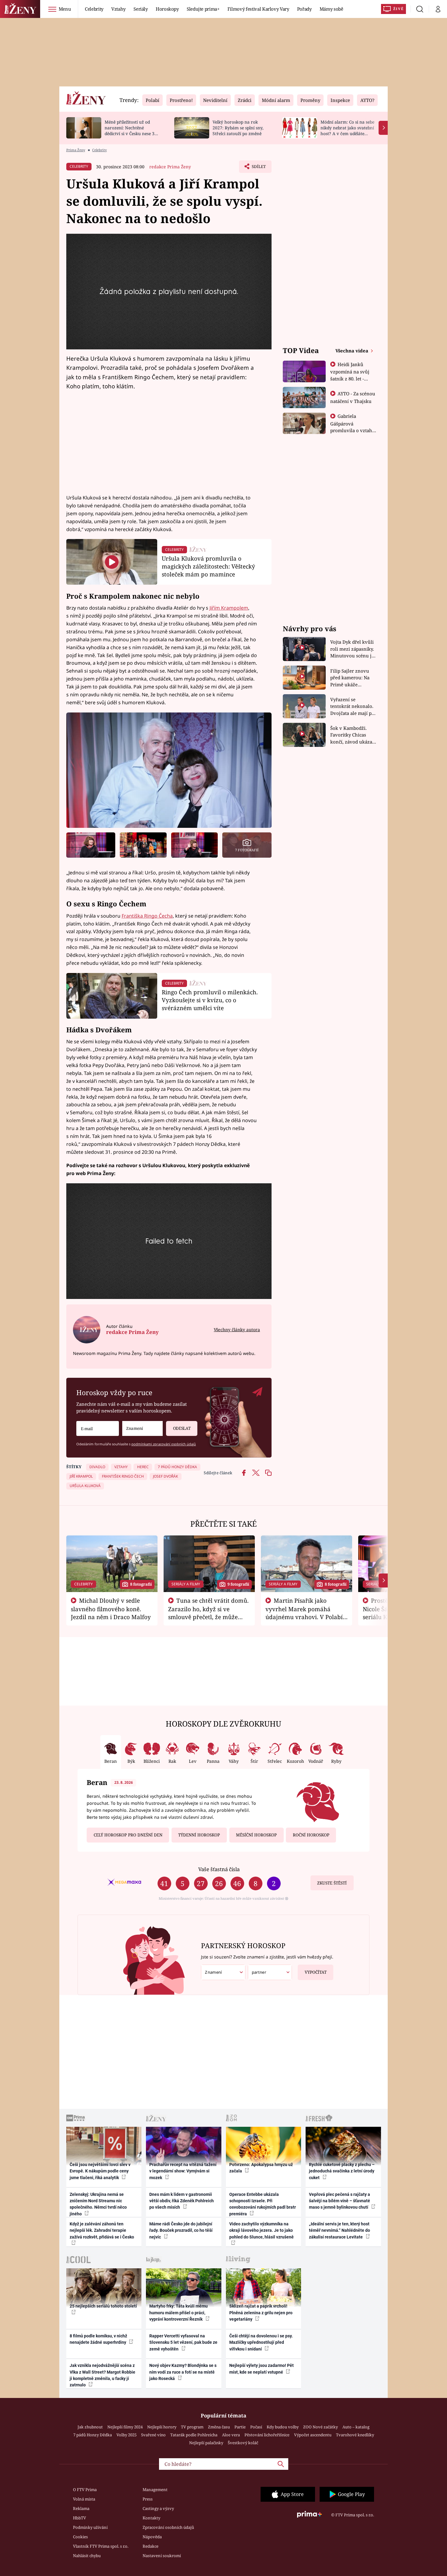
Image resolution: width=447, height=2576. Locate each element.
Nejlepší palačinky (206, 2443)
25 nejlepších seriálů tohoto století (103, 2306)
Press (148, 2499)
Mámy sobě (331, 9)
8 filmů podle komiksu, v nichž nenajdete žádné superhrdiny (98, 2339)
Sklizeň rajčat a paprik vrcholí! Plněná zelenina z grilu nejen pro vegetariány (261, 2313)
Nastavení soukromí (162, 2556)
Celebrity (94, 9)
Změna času (219, 2427)
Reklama (81, 2508)
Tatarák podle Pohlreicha (194, 2435)
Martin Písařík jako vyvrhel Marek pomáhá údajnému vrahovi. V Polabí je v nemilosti (304, 1613)
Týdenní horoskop (199, 1835)
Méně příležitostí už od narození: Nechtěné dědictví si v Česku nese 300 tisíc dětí (132, 130)
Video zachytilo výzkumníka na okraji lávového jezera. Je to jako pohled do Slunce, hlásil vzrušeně (262, 2230)
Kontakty (151, 2518)
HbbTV (80, 2518)
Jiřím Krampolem (229, 608)
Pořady (304, 9)
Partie (240, 2427)
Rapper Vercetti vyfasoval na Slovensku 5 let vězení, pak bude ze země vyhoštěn (183, 2342)
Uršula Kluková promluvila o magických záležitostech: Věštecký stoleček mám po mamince (208, 566)
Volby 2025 (126, 2435)
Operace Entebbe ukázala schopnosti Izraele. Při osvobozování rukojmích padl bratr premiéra (263, 2204)
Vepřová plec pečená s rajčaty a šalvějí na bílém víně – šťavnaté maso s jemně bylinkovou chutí (340, 2201)
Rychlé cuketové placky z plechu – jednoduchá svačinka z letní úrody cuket (342, 2171)
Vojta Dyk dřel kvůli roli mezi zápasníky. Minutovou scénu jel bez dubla (353, 649)
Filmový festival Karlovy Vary (258, 9)
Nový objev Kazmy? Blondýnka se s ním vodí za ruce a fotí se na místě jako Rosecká (183, 2372)
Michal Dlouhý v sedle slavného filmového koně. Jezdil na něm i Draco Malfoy (111, 1609)
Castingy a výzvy (158, 2508)
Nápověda (152, 2537)
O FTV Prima (85, 2490)
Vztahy (118, 9)
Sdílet (258, 168)
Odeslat (182, 1428)
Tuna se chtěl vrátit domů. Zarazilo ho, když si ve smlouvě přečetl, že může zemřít (209, 1613)
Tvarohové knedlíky (355, 2435)
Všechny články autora (237, 1330)
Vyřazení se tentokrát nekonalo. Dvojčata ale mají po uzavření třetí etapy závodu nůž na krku (352, 707)
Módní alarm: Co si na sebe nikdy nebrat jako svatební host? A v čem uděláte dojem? (347, 130)
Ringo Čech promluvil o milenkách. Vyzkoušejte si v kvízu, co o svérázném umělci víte (210, 1000)
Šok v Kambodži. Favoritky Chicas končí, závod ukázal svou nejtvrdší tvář (352, 735)
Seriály (141, 9)
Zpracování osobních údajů (168, 2527)
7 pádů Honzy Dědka (93, 2435)
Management (155, 2490)
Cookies (80, 2537)
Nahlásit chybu (87, 2556)
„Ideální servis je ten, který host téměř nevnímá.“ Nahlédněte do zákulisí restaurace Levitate (340, 2230)
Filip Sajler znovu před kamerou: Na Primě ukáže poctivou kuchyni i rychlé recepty (351, 678)
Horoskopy (167, 9)
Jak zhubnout (90, 2427)
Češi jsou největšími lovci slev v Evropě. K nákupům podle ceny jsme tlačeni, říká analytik (100, 2171)
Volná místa (84, 2499)
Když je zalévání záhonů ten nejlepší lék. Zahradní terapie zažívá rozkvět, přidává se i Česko (102, 2230)
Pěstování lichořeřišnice (267, 2435)
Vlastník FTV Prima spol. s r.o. (101, 2546)
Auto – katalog (356, 2427)
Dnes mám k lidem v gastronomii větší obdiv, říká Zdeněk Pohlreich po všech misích (182, 2201)
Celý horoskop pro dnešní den (128, 1835)
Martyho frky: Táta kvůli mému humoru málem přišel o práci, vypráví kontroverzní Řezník (178, 2313)
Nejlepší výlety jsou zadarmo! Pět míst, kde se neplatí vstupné (262, 2369)
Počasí (256, 2427)
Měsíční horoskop (256, 1835)
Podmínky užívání (90, 2527)
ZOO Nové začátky (321, 2427)
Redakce (151, 2546)
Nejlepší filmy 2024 (125, 2427)
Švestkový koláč (243, 2443)
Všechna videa (352, 351)
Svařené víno (153, 2435)
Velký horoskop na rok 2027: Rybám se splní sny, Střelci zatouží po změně (238, 128)
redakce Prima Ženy (170, 167)
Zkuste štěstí (332, 1883)
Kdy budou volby (283, 2427)
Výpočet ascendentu (313, 2435)
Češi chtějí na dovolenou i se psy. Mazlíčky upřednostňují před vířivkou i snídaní (261, 2342)
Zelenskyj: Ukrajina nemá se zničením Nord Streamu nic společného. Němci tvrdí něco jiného (98, 2204)
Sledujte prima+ (203, 9)
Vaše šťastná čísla (219, 1869)
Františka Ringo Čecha (147, 916)
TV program (192, 2427)
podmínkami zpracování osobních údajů (164, 1444)
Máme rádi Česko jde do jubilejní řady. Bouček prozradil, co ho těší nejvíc (181, 2230)
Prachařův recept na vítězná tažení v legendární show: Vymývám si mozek (183, 2171)
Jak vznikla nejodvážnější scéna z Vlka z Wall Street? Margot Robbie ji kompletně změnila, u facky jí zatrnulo (102, 2375)
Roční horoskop (311, 1835)
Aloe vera (231, 2435)
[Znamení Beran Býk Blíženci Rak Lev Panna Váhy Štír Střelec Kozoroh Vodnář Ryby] (142, 1428)
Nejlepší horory (162, 2427)
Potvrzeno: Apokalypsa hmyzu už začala (261, 2168)
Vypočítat (316, 1972)
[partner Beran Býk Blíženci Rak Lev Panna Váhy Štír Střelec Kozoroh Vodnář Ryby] (270, 1972)
